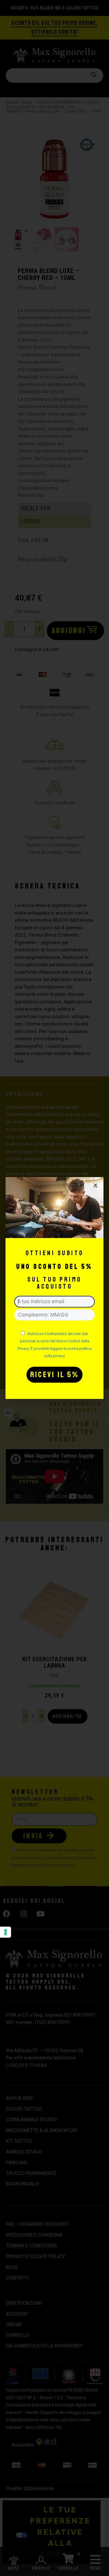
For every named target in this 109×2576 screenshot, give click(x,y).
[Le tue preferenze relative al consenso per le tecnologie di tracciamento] (6, 1932)
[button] (95, 1185)
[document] (54, 1288)
